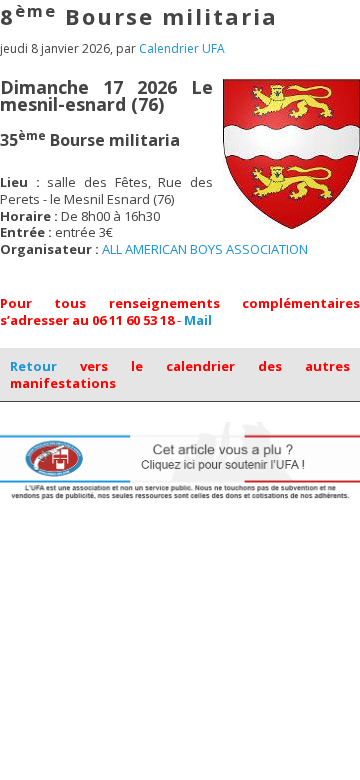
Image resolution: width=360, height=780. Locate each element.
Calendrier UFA (182, 48)
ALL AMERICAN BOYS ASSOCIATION (205, 249)
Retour (33, 366)
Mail (198, 320)
